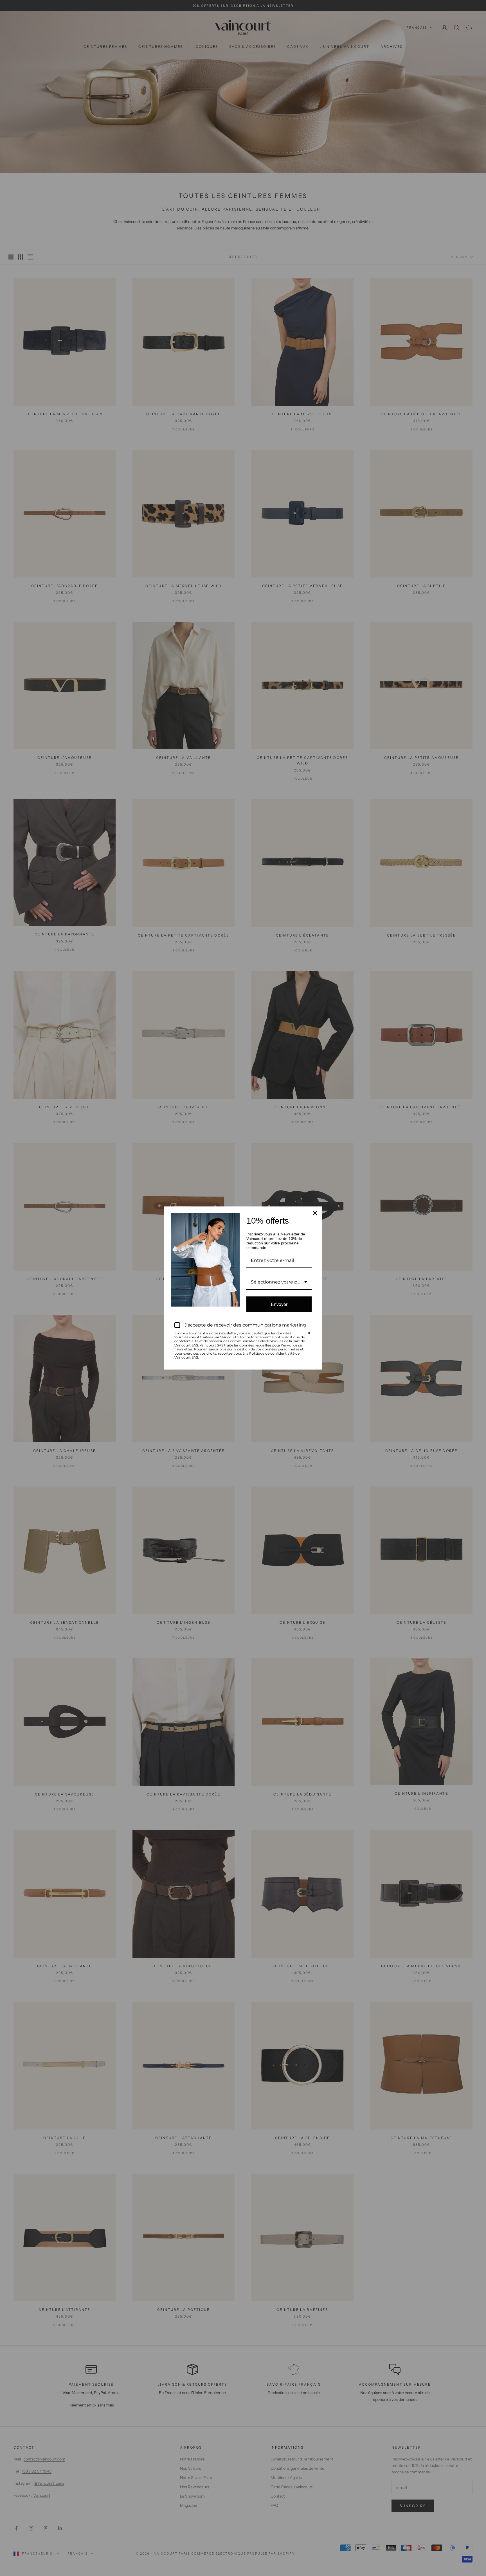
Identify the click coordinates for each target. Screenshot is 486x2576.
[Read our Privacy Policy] (308, 1334)
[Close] (315, 1213)
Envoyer (279, 1304)
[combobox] (279, 1282)
